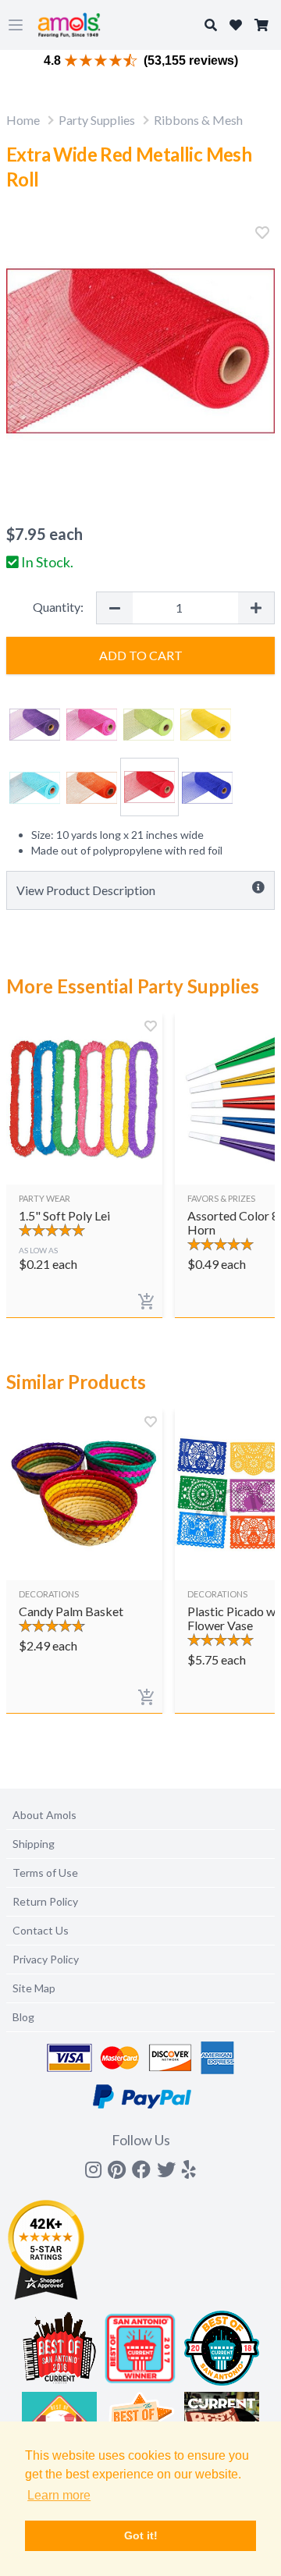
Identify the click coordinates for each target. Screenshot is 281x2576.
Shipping (34, 1844)
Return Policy (45, 1901)
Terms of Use (45, 1872)
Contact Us (41, 1930)
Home (23, 120)
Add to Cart (141, 655)
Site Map (34, 1988)
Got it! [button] (141, 2535)
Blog (23, 2017)
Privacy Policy (46, 1959)
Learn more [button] (59, 2495)
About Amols (44, 1815)
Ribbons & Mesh (198, 120)
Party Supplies (97, 120)
